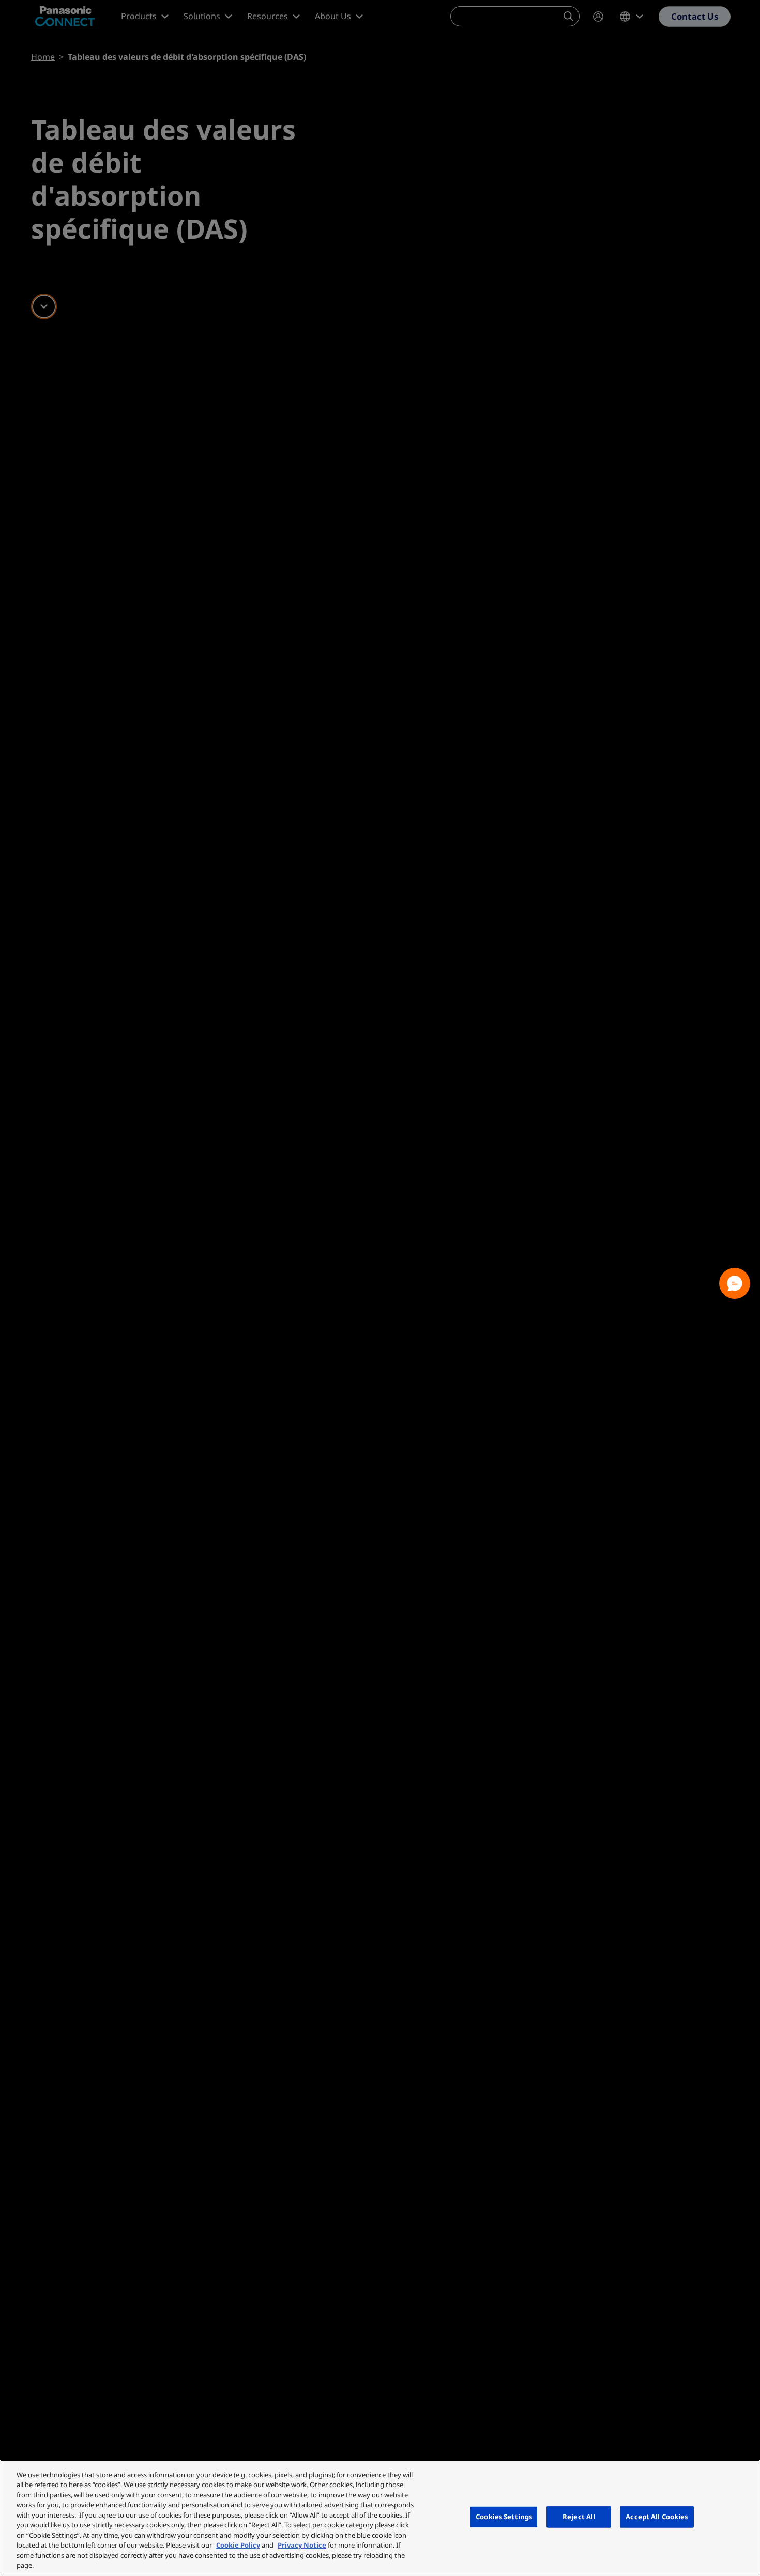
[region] (380, 2518)
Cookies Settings (504, 2517)
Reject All (579, 2517)
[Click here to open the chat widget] (735, 1283)
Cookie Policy (238, 2545)
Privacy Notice (302, 2545)
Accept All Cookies (657, 2517)
